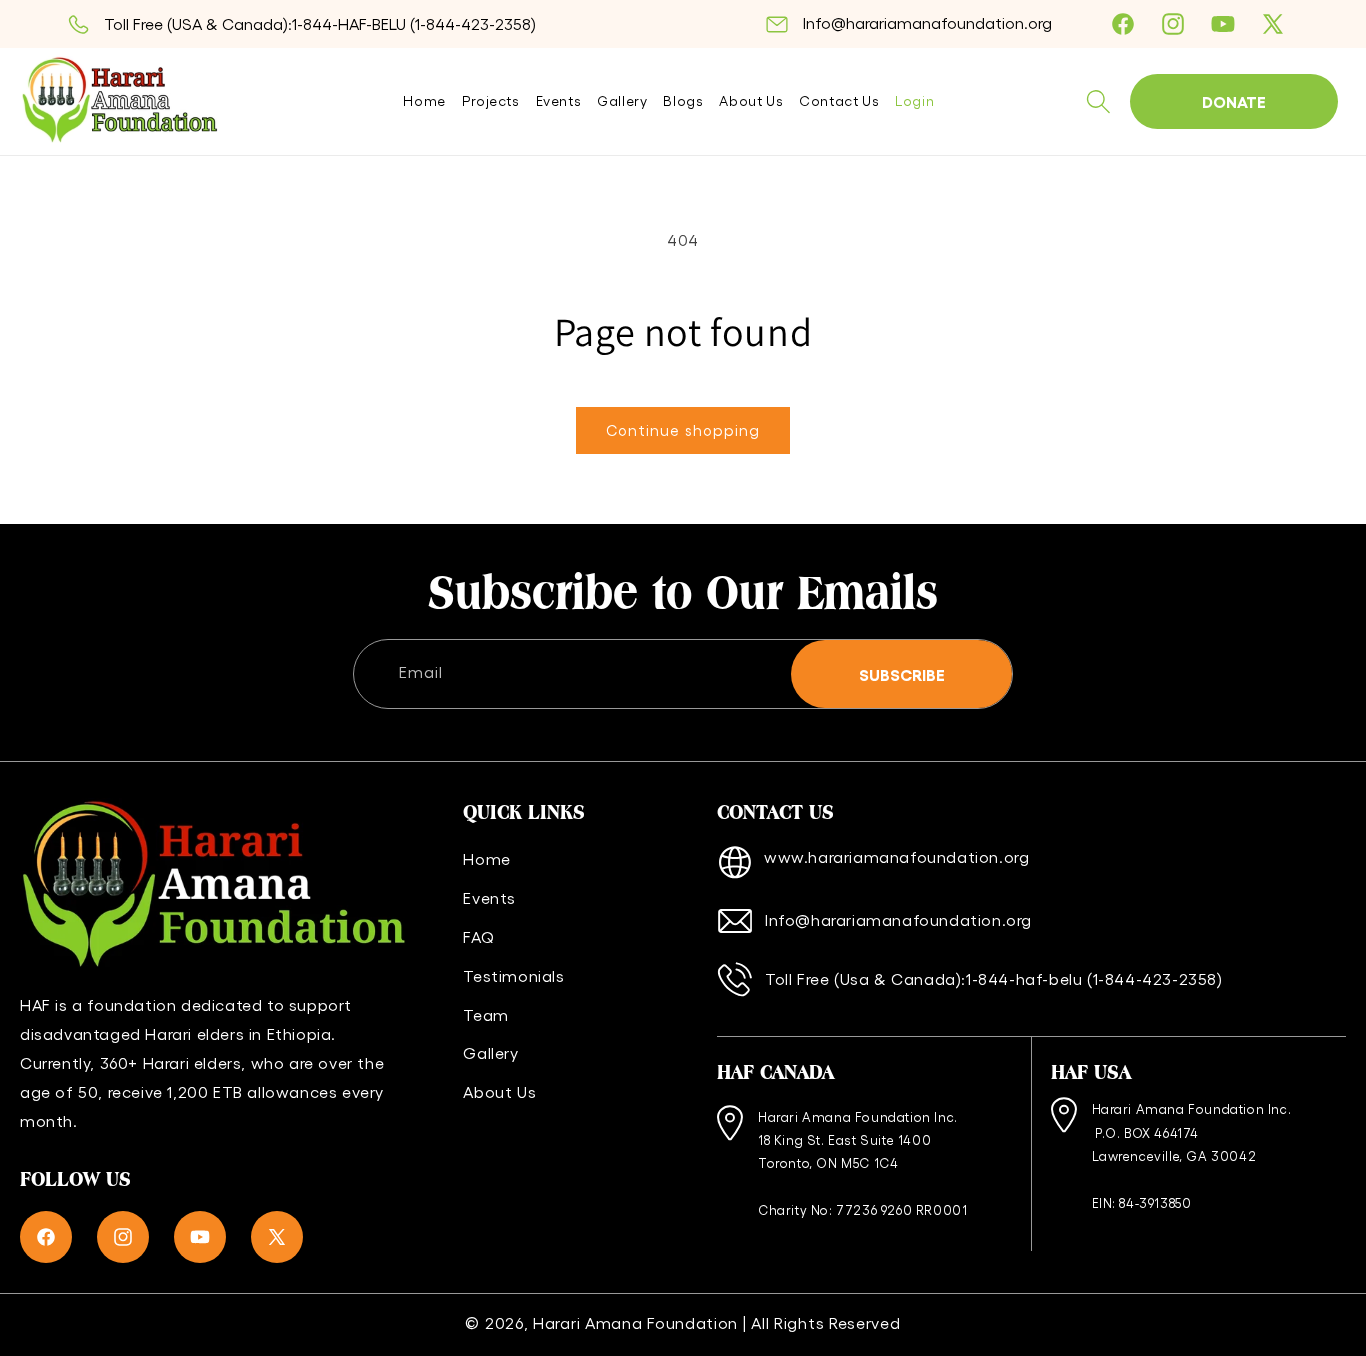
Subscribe (902, 674)
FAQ (478, 936)
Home (486, 858)
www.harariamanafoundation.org (896, 856)
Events (489, 897)
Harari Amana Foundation (635, 1322)
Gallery (490, 1052)
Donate (1234, 101)
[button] (1098, 102)
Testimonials (513, 975)
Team (485, 1014)
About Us (499, 1091)
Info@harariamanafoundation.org (927, 22)
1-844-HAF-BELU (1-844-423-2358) (414, 23)
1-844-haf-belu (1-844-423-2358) (1094, 978)
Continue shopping (683, 430)
